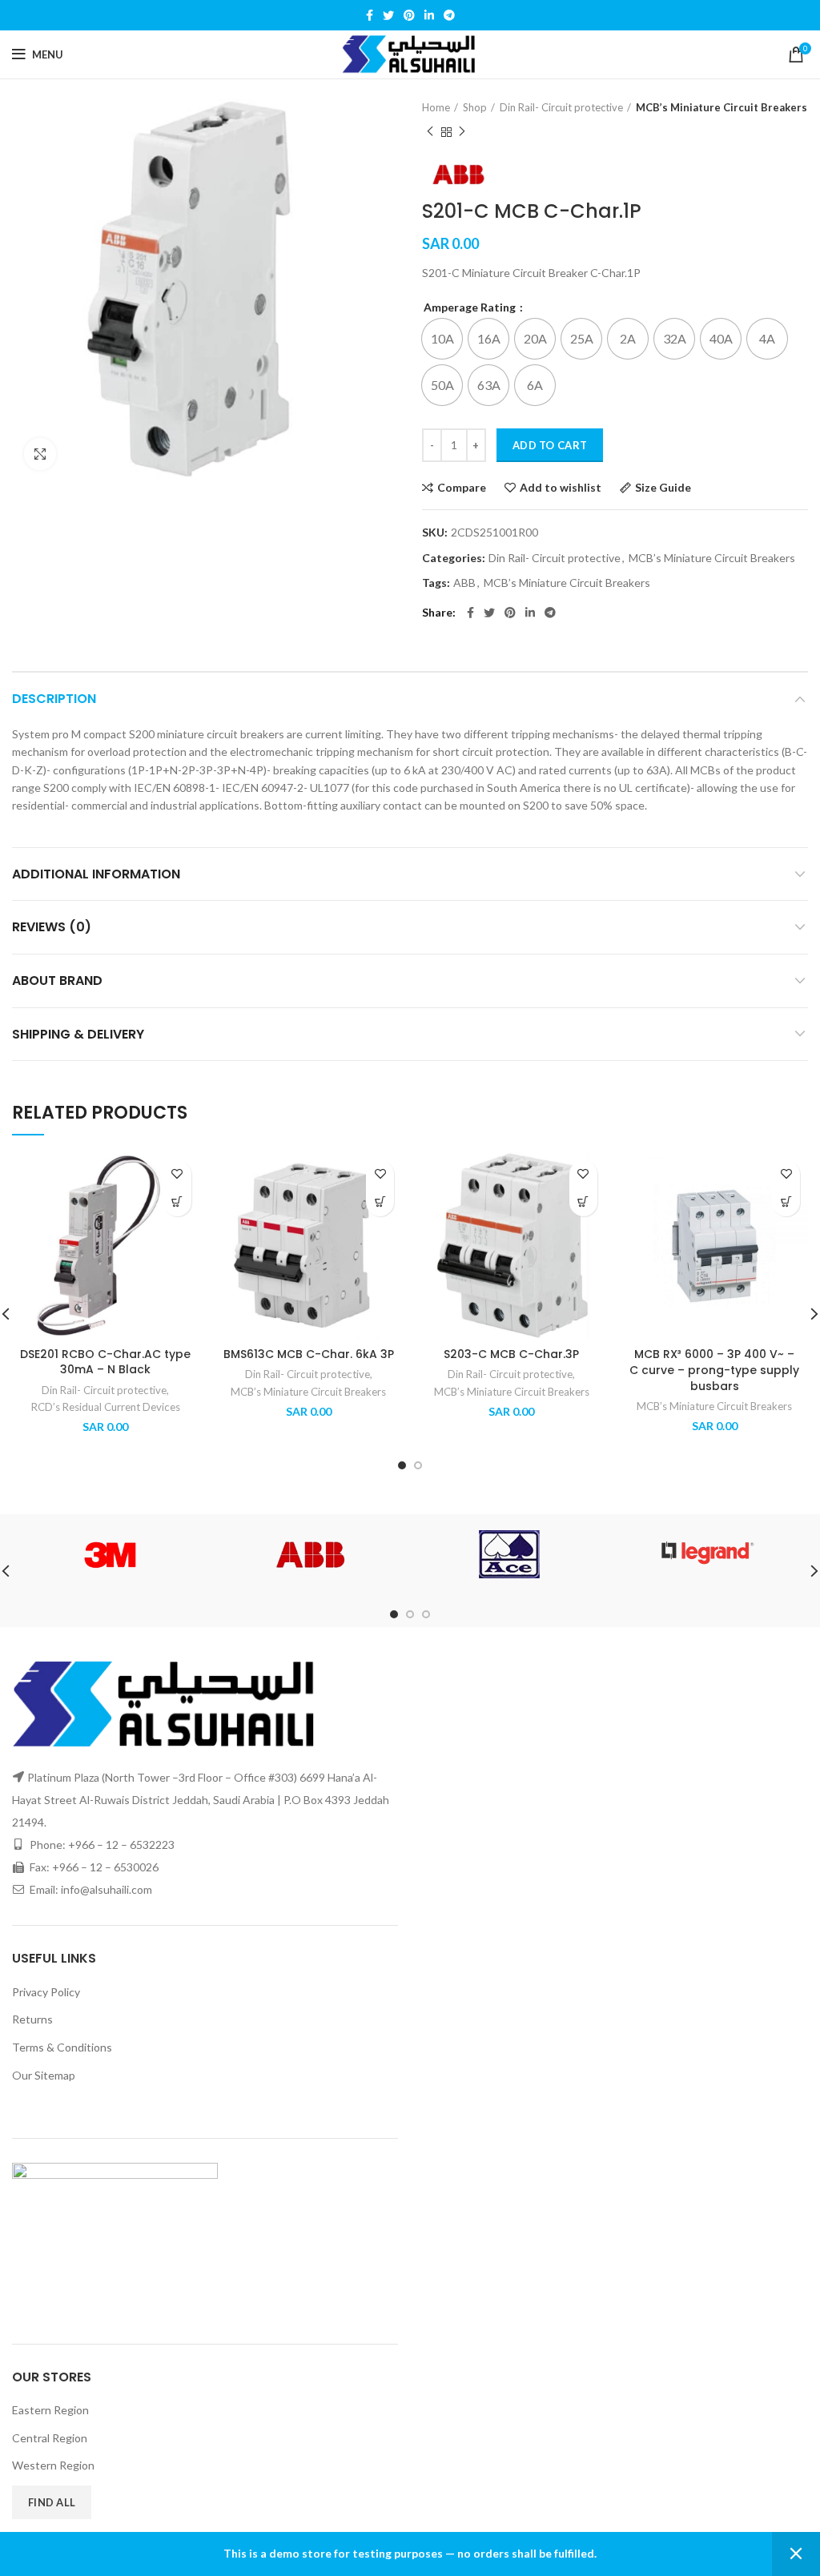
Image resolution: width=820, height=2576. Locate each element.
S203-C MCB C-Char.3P (511, 1354)
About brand (57, 981)
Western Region (53, 2465)
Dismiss (796, 2554)
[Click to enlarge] (40, 454)
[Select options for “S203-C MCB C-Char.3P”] (583, 1202)
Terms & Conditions (62, 2047)
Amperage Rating (471, 307)
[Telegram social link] (449, 15)
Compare (462, 488)
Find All (52, 2502)
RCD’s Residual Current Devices (106, 1407)
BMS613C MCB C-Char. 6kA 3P (309, 1354)
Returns (32, 2019)
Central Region (50, 2438)
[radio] (442, 339)
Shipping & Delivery (78, 1034)
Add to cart (550, 445)
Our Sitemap (44, 2075)
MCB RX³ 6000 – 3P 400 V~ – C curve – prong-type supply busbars (714, 1370)
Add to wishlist (561, 488)
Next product (462, 132)
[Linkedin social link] (429, 15)
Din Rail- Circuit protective (561, 107)
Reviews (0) (52, 927)
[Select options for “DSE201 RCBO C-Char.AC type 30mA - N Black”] (177, 1202)
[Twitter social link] (388, 15)
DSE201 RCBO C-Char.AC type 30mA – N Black (105, 1362)
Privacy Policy (46, 1992)
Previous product (430, 132)
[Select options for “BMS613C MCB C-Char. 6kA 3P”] (380, 1202)
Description (54, 699)
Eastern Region (50, 2410)
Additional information (96, 874)
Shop (475, 107)
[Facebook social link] (370, 15)
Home (436, 107)
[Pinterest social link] (409, 15)
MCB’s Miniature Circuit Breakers (722, 107)
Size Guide (663, 488)
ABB (464, 583)
